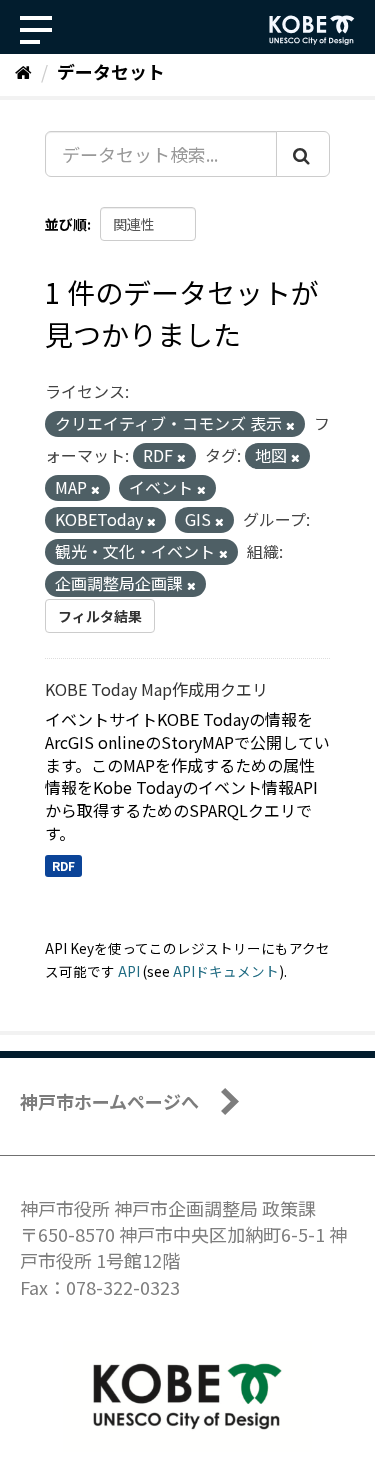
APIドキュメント (226, 971)
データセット (111, 71)
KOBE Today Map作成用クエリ (156, 689)
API (129, 971)
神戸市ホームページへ (109, 1101)
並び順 (66, 224)
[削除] (290, 425)
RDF (63, 865)
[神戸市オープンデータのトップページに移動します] (312, 30)
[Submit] (303, 154)
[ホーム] (23, 71)
